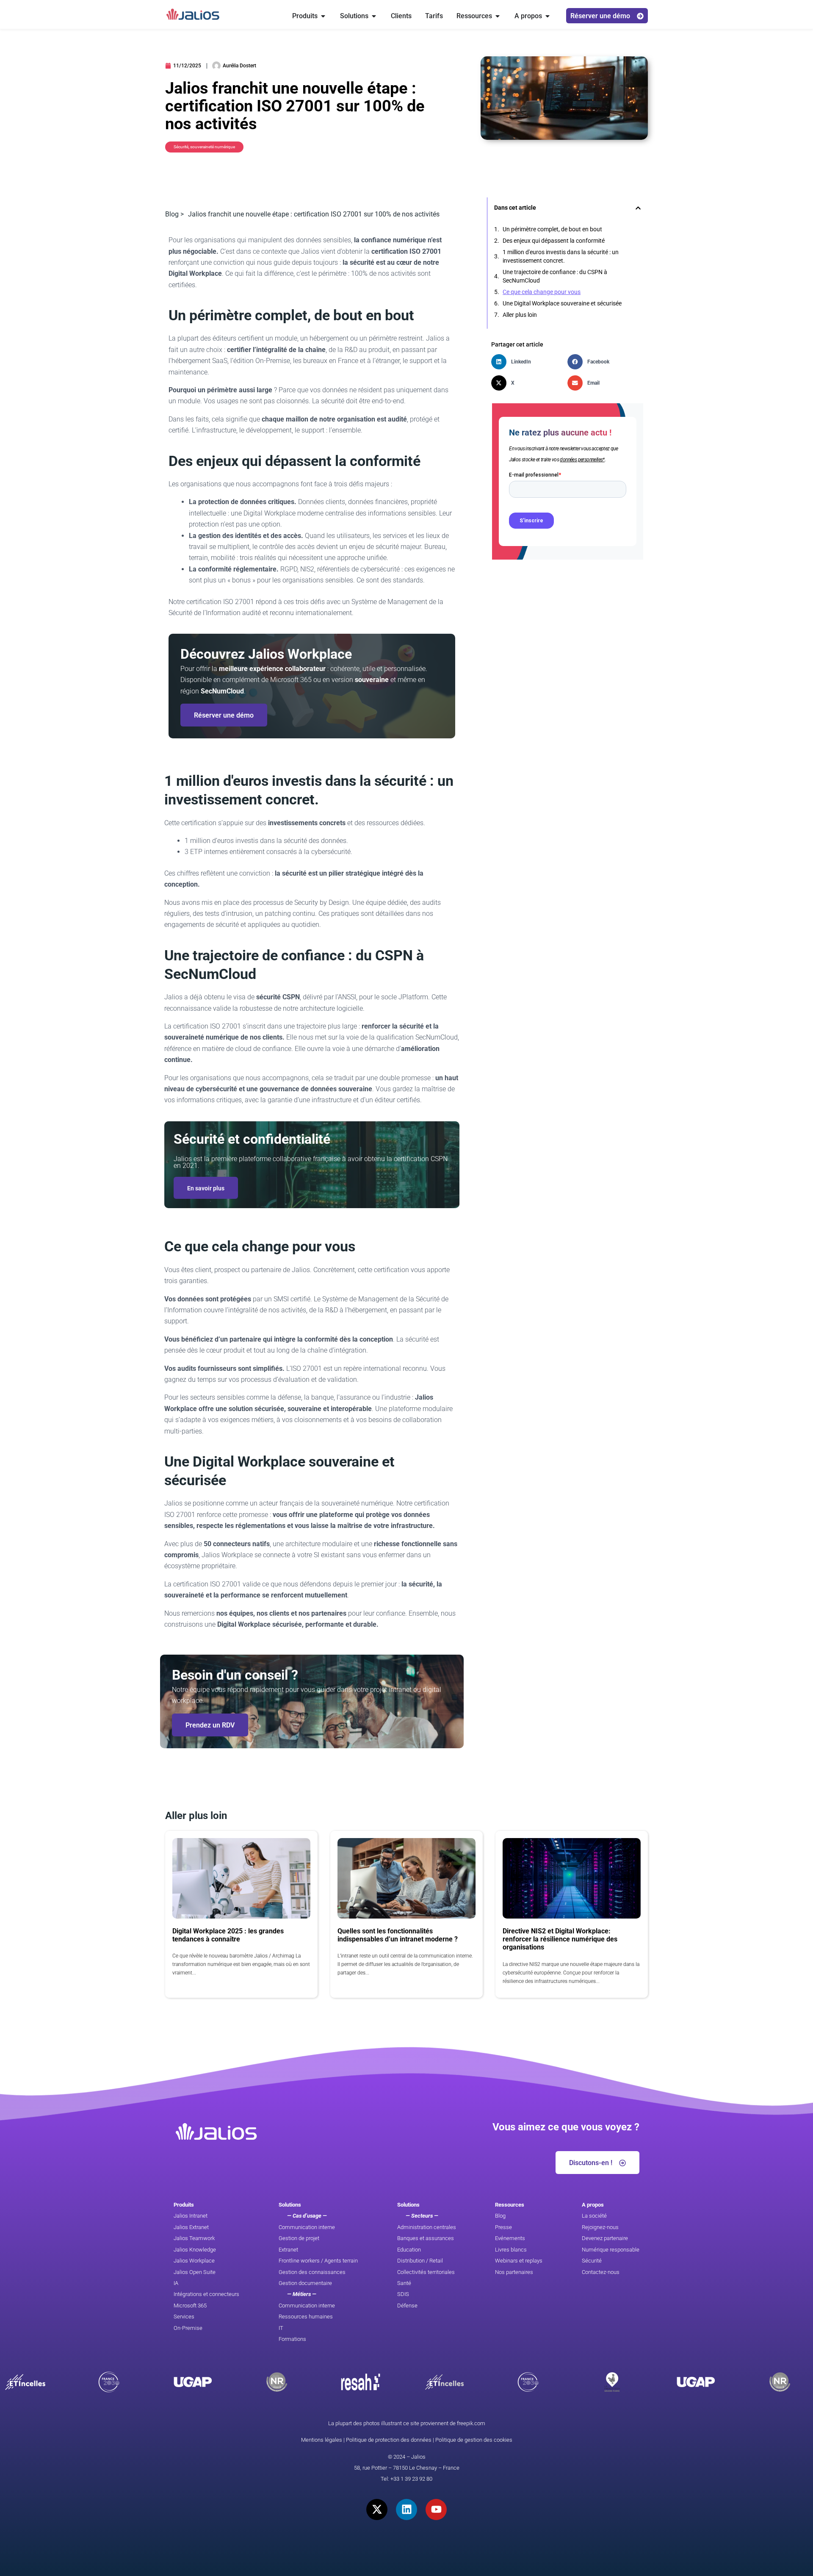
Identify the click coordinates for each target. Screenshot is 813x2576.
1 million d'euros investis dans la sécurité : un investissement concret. (561, 256)
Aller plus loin (520, 315)
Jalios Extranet (191, 2227)
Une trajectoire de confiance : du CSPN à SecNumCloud (555, 276)
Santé (404, 2283)
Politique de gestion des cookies (474, 2440)
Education (409, 2250)
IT (281, 2328)
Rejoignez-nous (600, 2227)
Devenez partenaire (605, 2238)
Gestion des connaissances (312, 2272)
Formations (292, 2339)
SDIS (403, 2294)
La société (594, 2216)
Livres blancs (511, 2250)
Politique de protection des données (389, 2440)
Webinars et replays (519, 2261)
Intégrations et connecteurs (206, 2294)
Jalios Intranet (191, 2216)
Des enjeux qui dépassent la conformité (554, 241)
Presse (503, 2227)
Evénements (510, 2238)
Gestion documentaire (305, 2283)
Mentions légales (322, 2440)
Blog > (174, 214)
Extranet (288, 2250)
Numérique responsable (611, 2250)
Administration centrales (427, 2227)
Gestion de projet (299, 2238)
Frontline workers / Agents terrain (318, 2261)
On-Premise (188, 2328)
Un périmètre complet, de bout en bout (552, 229)
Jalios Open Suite (195, 2272)
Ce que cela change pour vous (542, 292)
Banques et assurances (426, 2238)
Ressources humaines (306, 2317)
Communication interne (307, 2227)
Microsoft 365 (190, 2306)
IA (176, 2283)
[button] (638, 208)
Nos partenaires (514, 2272)
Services (184, 2317)
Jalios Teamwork (194, 2238)
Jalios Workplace (194, 2261)
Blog (500, 2216)
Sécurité (592, 2261)
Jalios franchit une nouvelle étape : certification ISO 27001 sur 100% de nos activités (314, 214)
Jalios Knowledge (195, 2250)
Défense (407, 2306)
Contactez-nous (601, 2272)
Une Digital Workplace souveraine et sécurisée (562, 303)
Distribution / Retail (420, 2261)
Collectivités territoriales (426, 2272)
